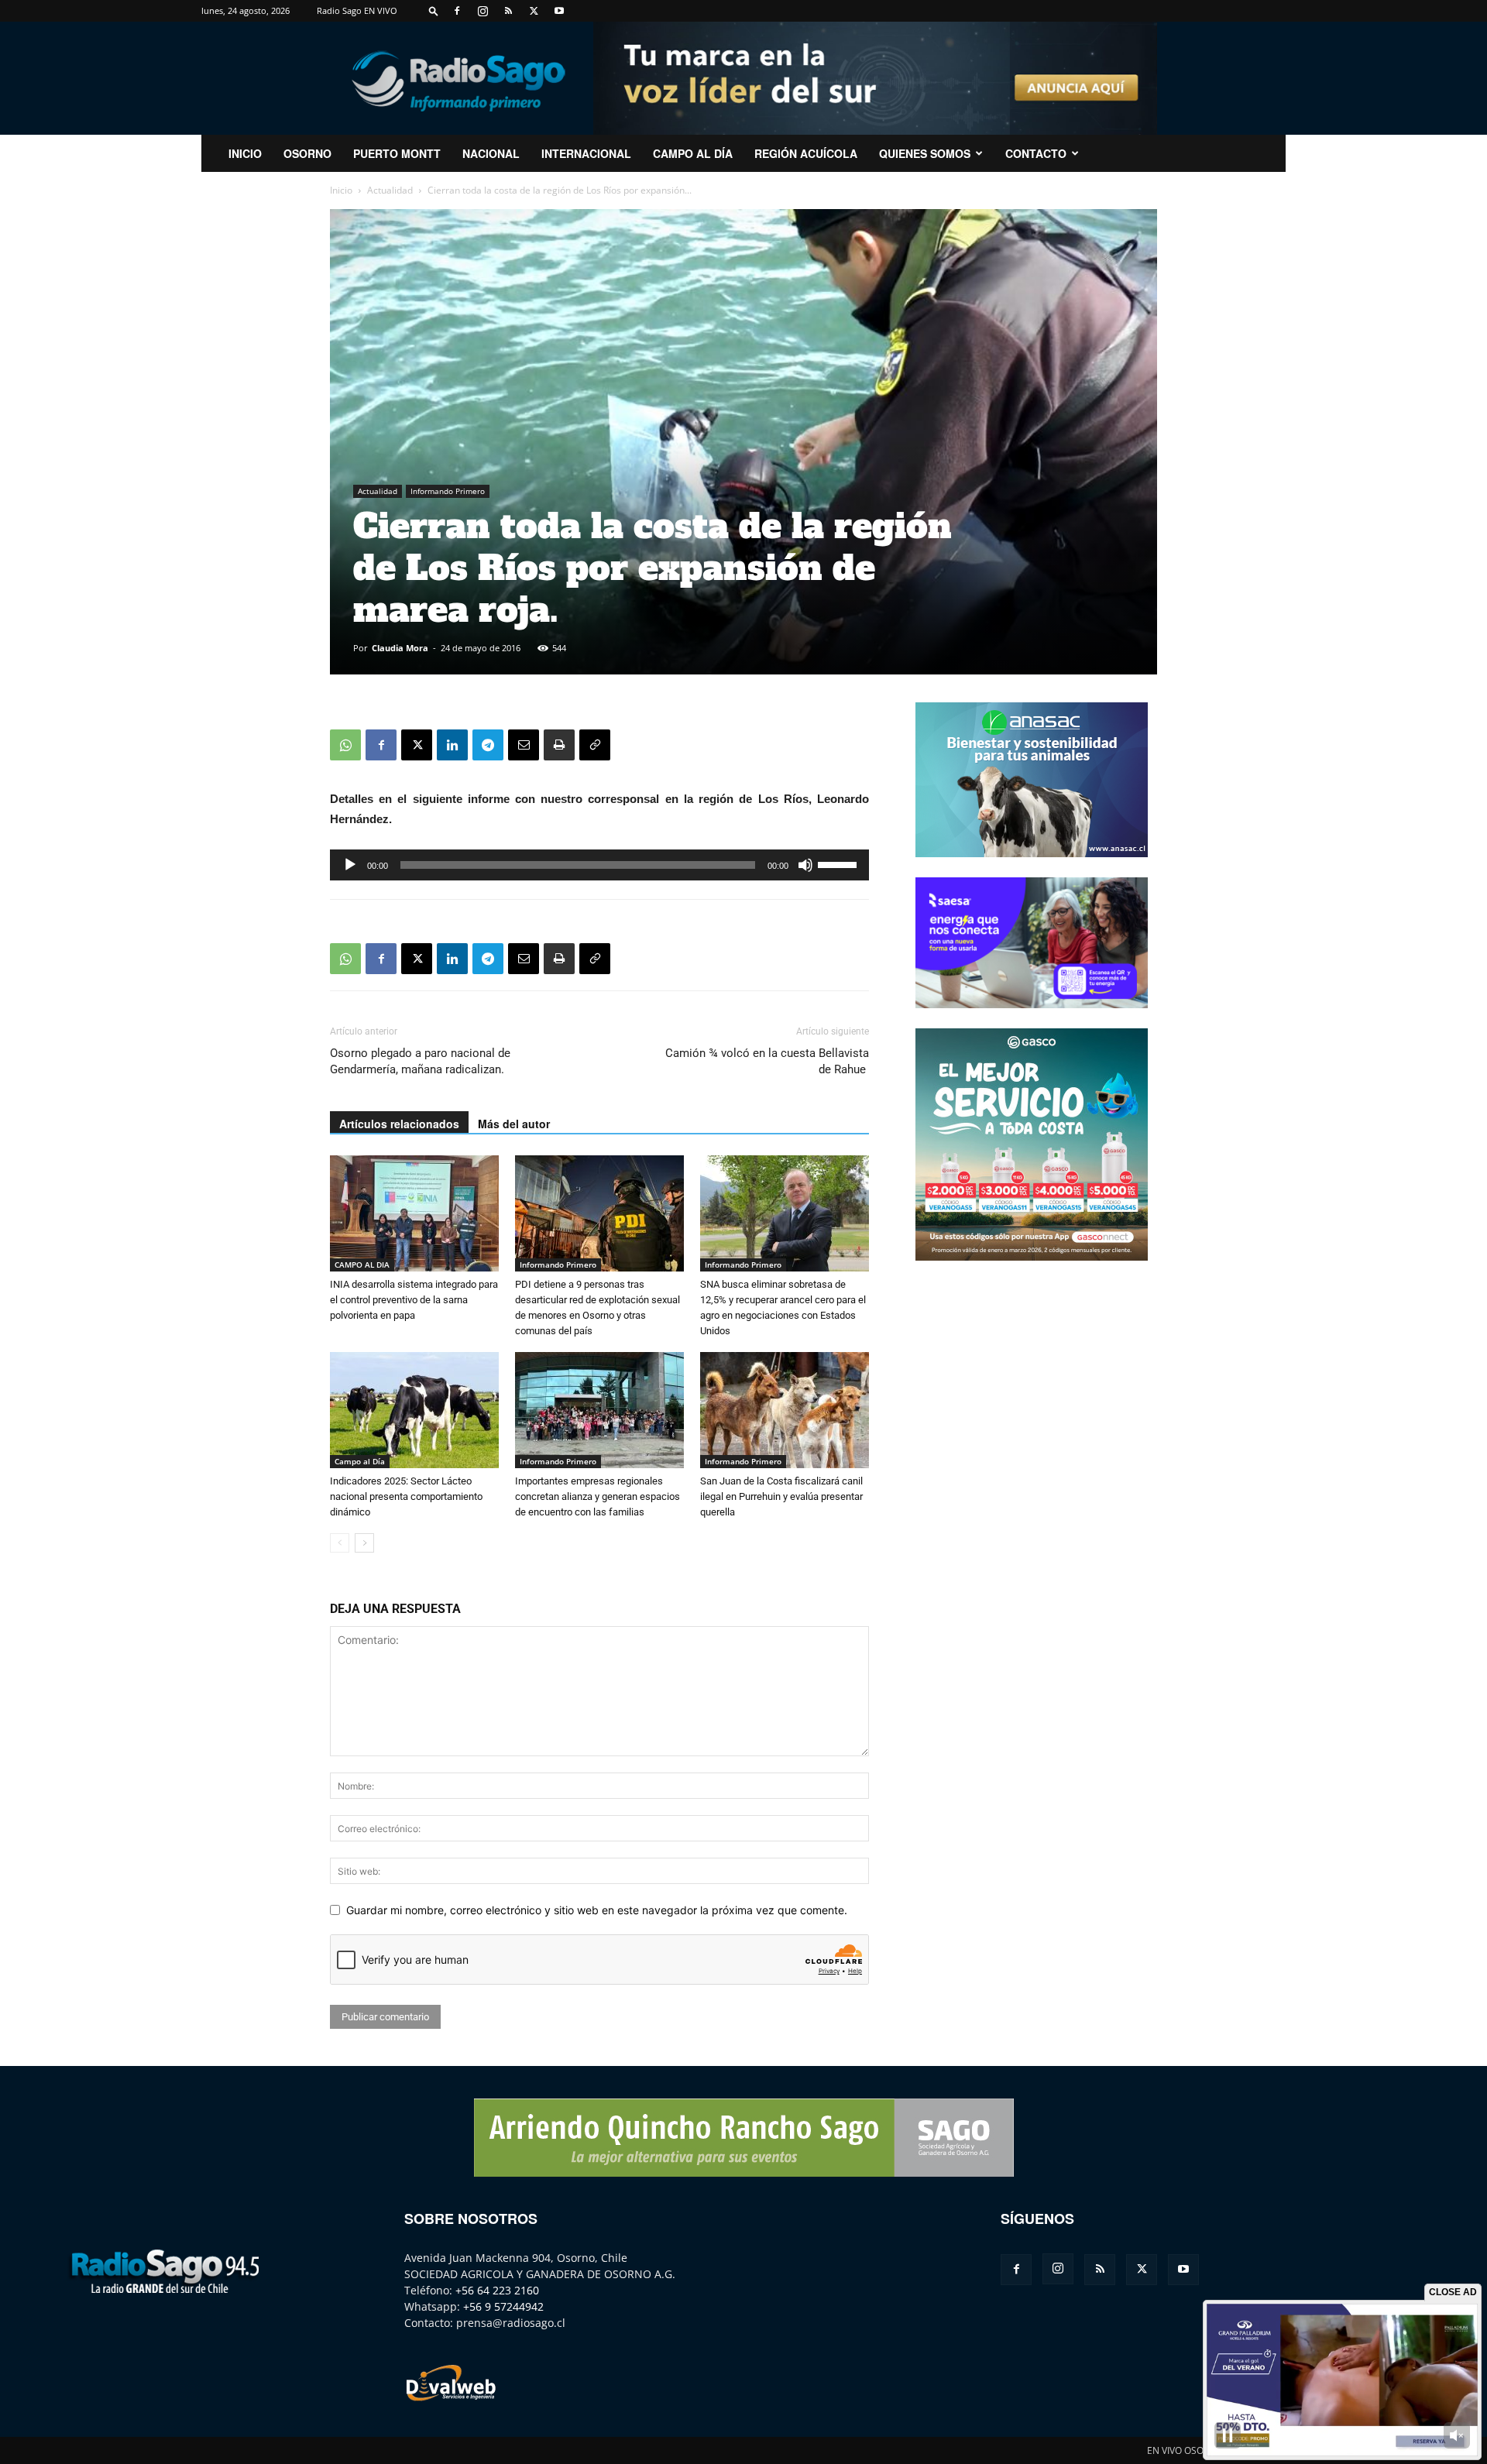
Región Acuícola (806, 153)
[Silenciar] (805, 865)
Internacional (586, 153)
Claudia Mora (400, 648)
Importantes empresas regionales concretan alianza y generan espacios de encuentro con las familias (598, 1496)
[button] (434, 10)
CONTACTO (1036, 153)
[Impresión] (559, 745)
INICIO (245, 153)
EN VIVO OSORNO (1185, 2450)
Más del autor (514, 1124)
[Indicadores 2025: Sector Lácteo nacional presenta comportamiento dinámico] (414, 1410)
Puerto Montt (397, 153)
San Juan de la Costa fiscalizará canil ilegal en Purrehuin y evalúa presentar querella (781, 1496)
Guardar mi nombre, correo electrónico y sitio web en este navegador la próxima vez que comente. (597, 1910)
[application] (599, 865)
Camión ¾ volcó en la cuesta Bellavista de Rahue (767, 1061)
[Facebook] (457, 11)
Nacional (491, 153)
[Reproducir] (350, 865)
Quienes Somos (925, 153)
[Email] (524, 745)
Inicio (341, 190)
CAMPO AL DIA (362, 1265)
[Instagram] (483, 11)
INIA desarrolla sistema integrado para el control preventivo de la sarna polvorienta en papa (414, 1300)
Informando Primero (448, 491)
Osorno (307, 153)
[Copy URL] (595, 745)
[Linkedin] (452, 745)
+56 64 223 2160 (497, 2290)
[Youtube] (559, 11)
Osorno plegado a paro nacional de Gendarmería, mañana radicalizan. (420, 1061)
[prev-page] (340, 1543)
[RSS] (508, 11)
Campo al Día (693, 153)
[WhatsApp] (345, 745)
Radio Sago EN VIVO (357, 10)
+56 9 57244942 (503, 2306)
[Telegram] (488, 745)
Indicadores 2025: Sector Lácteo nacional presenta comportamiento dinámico (406, 1496)
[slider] (840, 863)
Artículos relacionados (399, 1124)
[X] (534, 11)
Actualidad (390, 190)
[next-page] (364, 1543)
